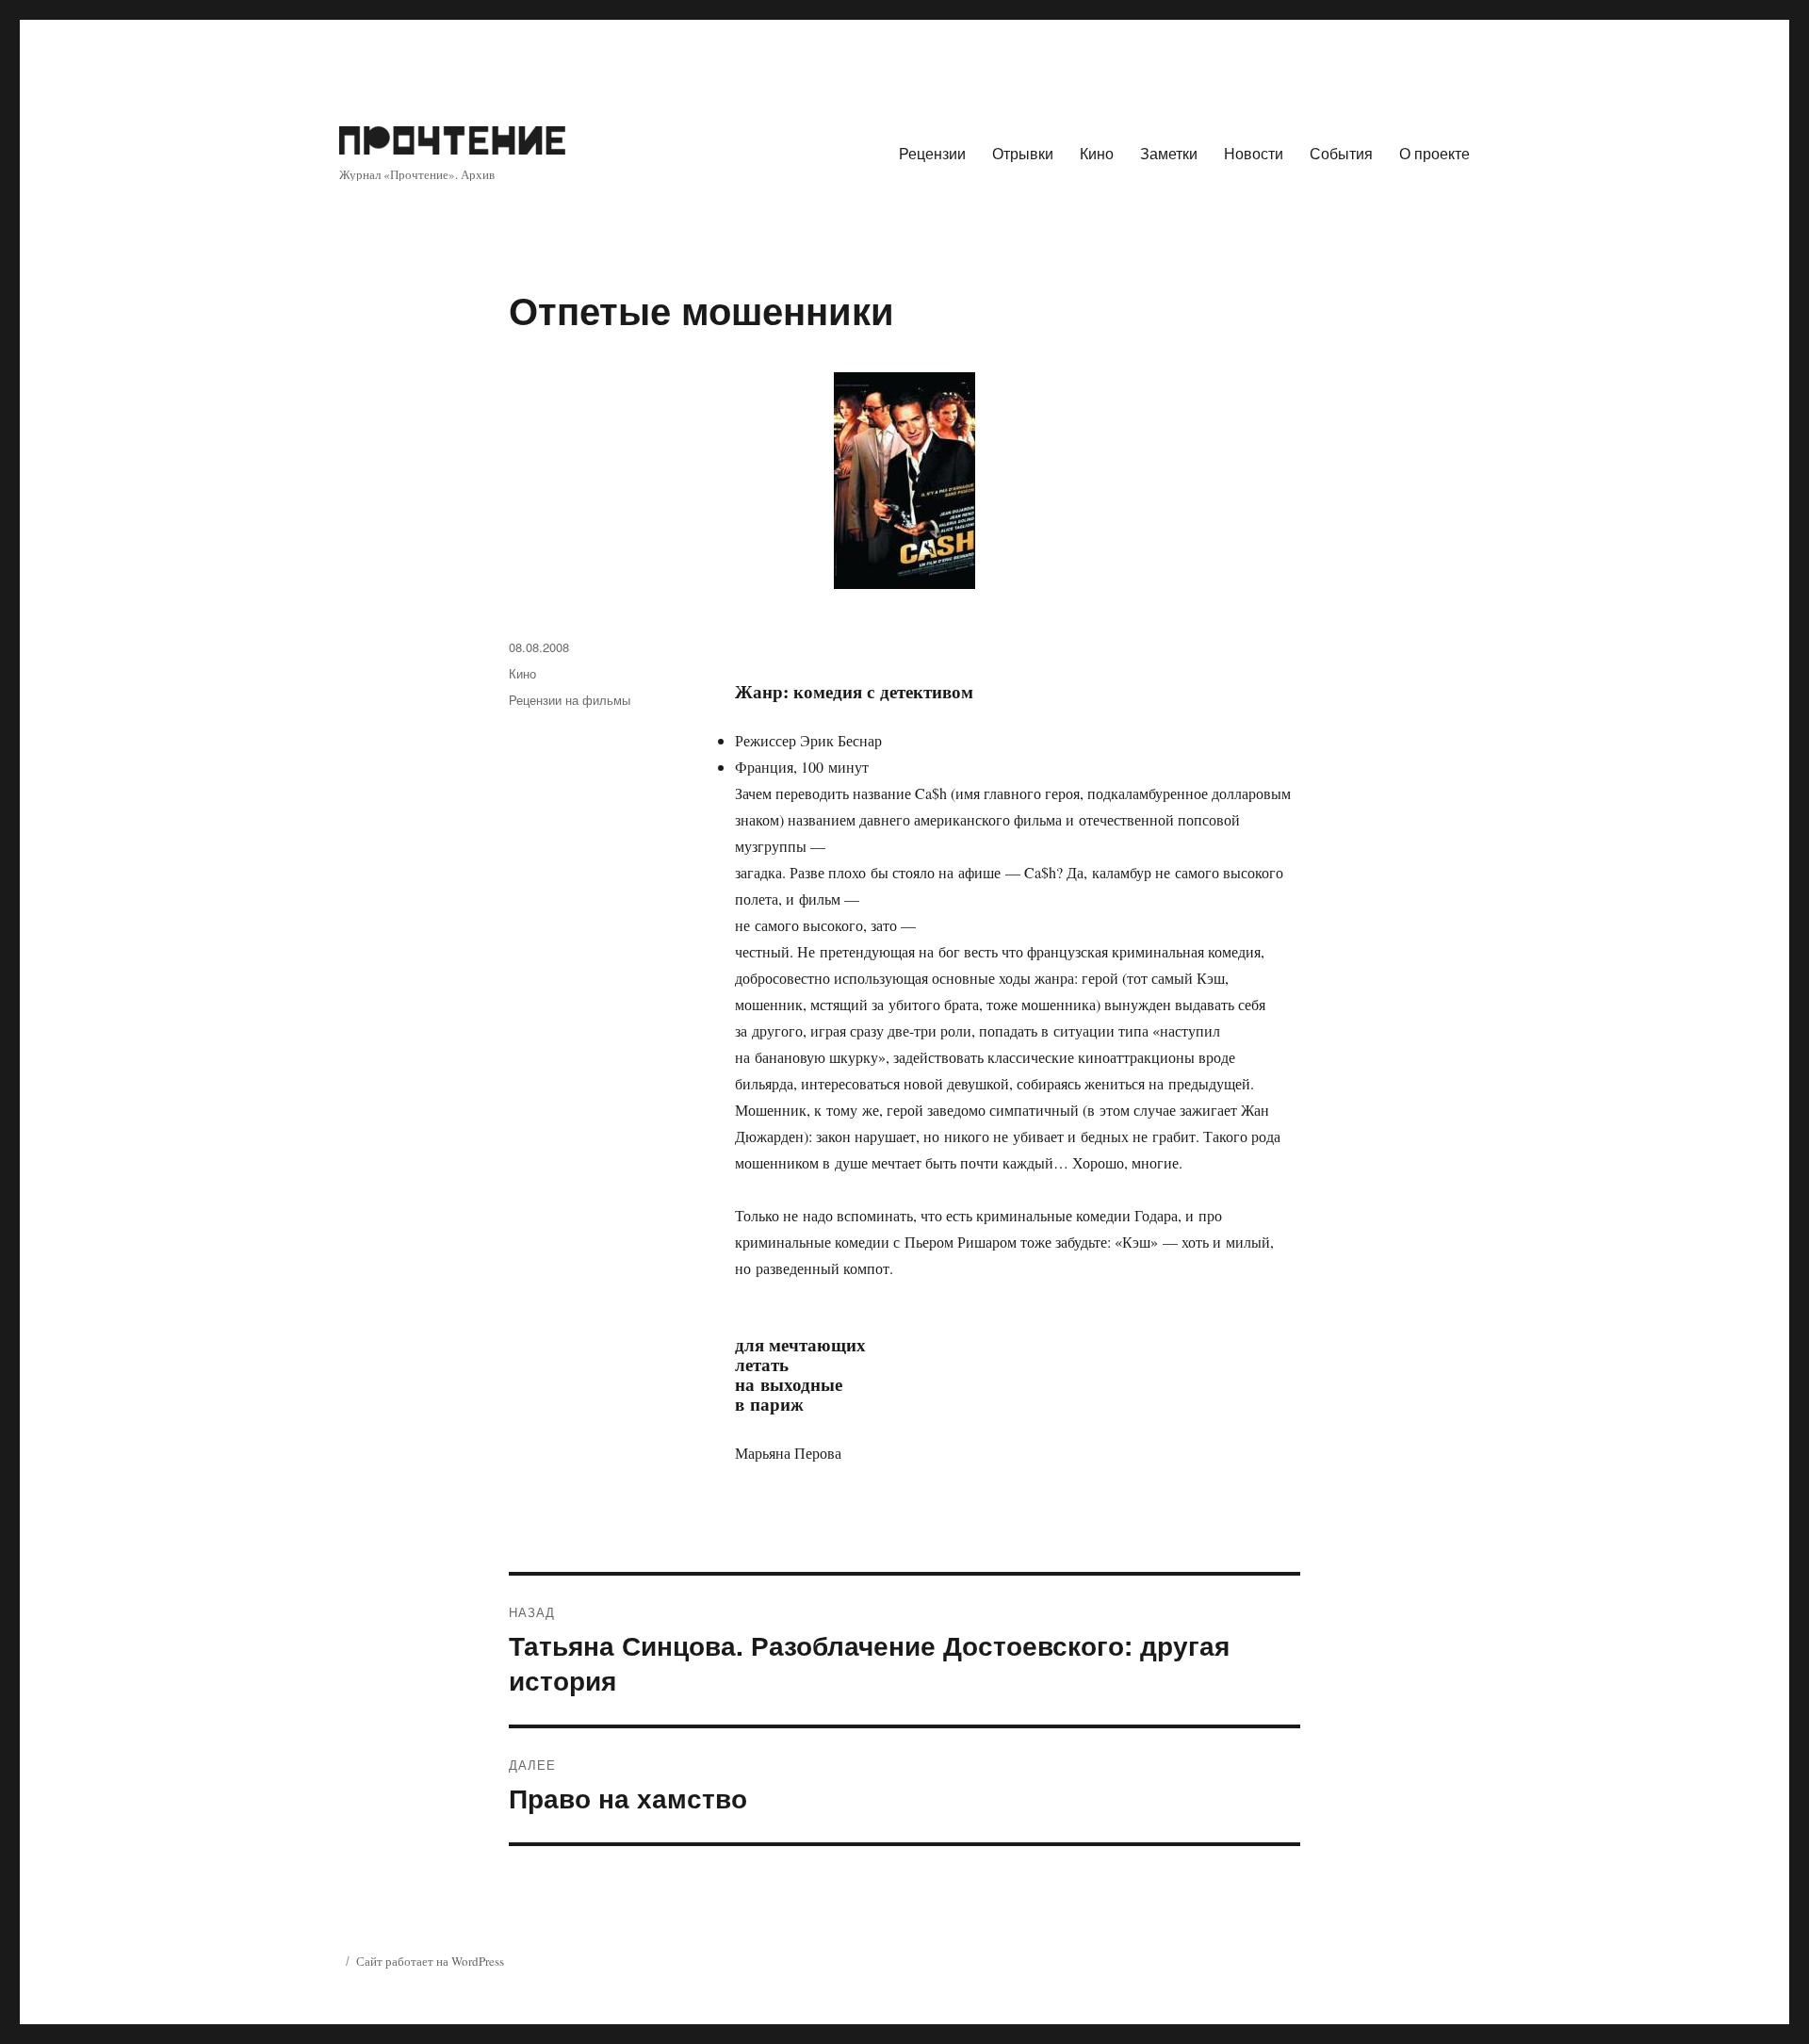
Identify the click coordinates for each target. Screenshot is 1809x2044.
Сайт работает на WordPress (430, 1961)
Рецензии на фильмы (570, 700)
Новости (1254, 153)
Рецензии (932, 153)
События (1341, 153)
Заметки (1169, 153)
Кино (1097, 153)
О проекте (1434, 153)
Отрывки (1023, 153)
